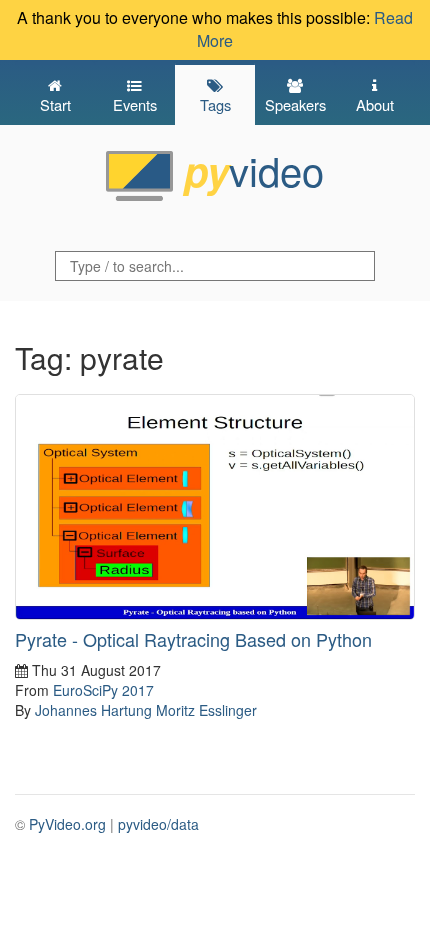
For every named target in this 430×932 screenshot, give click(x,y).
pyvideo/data (158, 824)
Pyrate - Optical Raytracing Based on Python (193, 639)
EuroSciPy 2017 (103, 690)
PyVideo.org (67, 824)
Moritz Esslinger (206, 710)
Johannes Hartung (93, 710)
